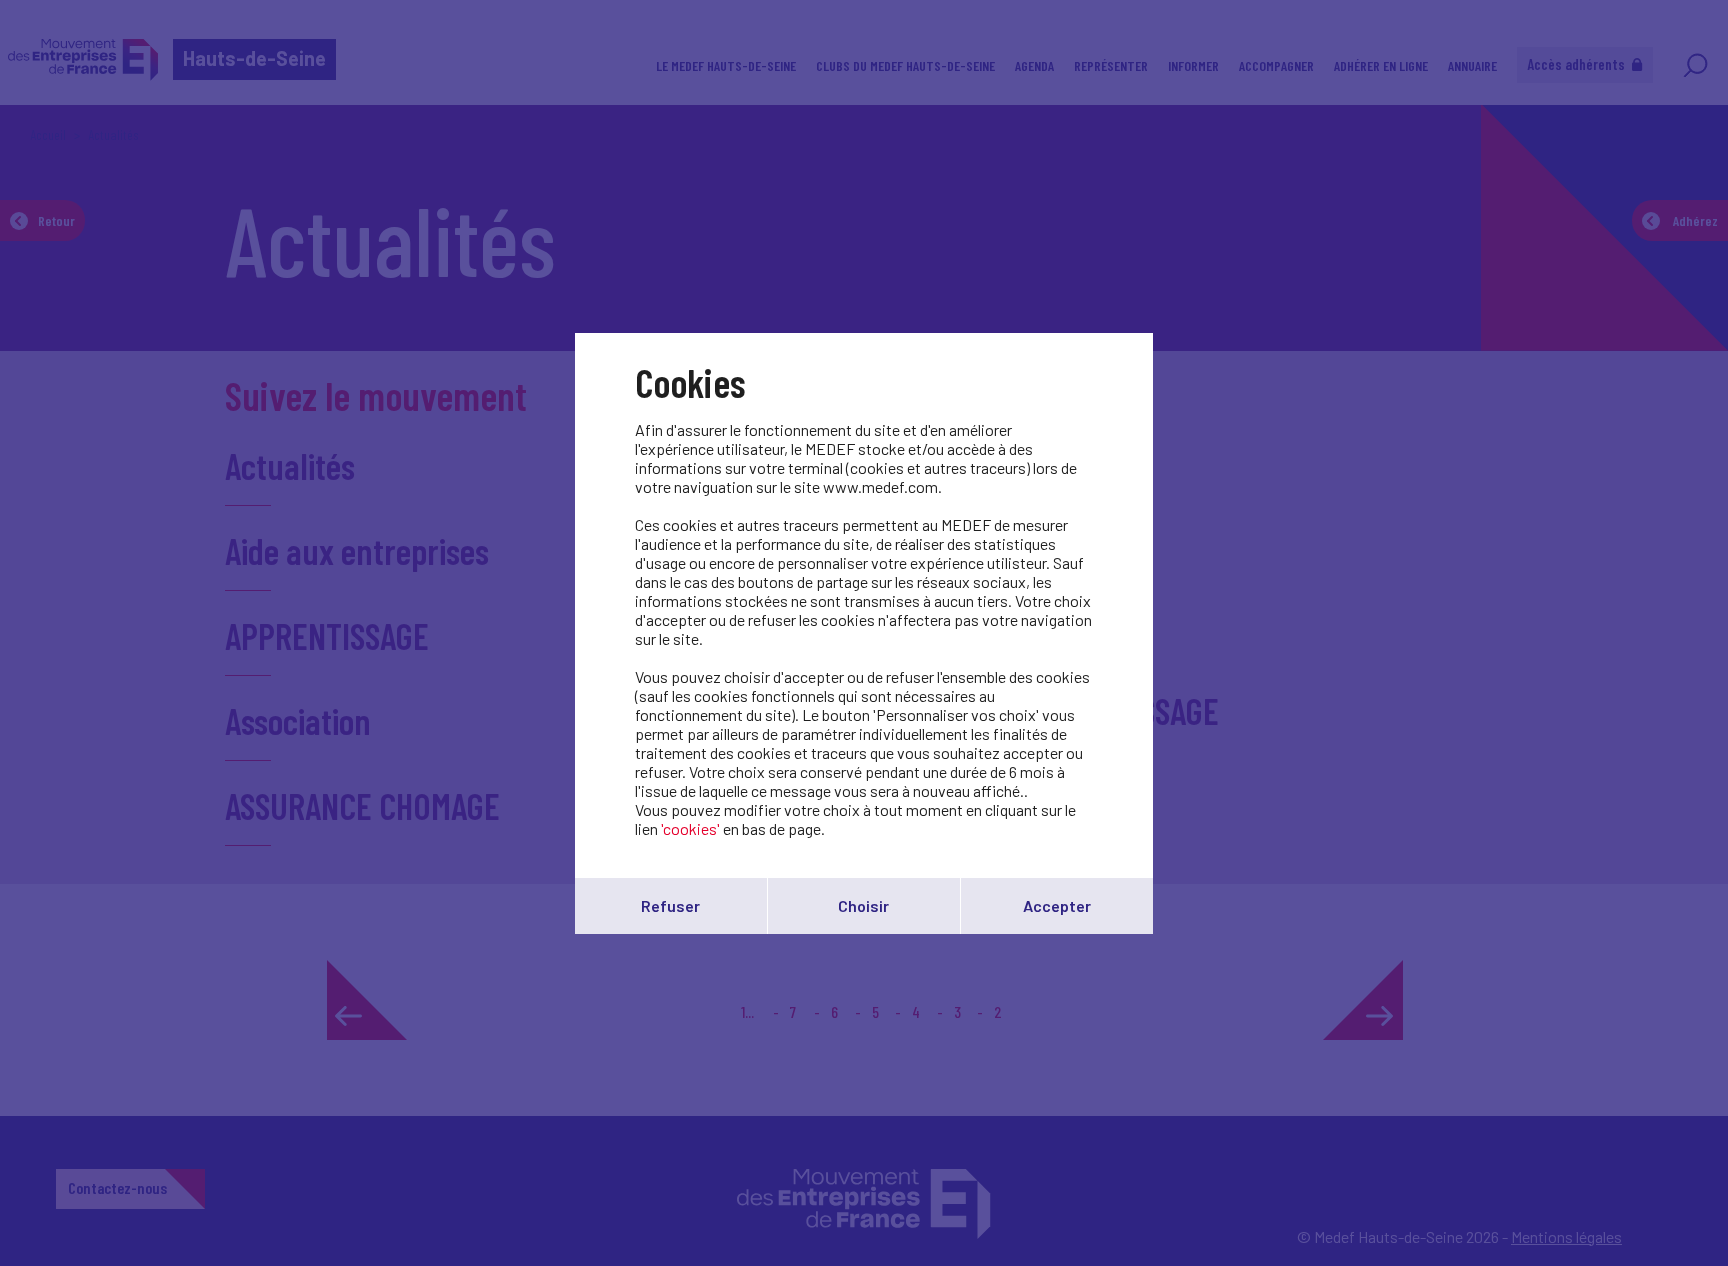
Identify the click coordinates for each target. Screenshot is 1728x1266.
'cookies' (690, 828)
